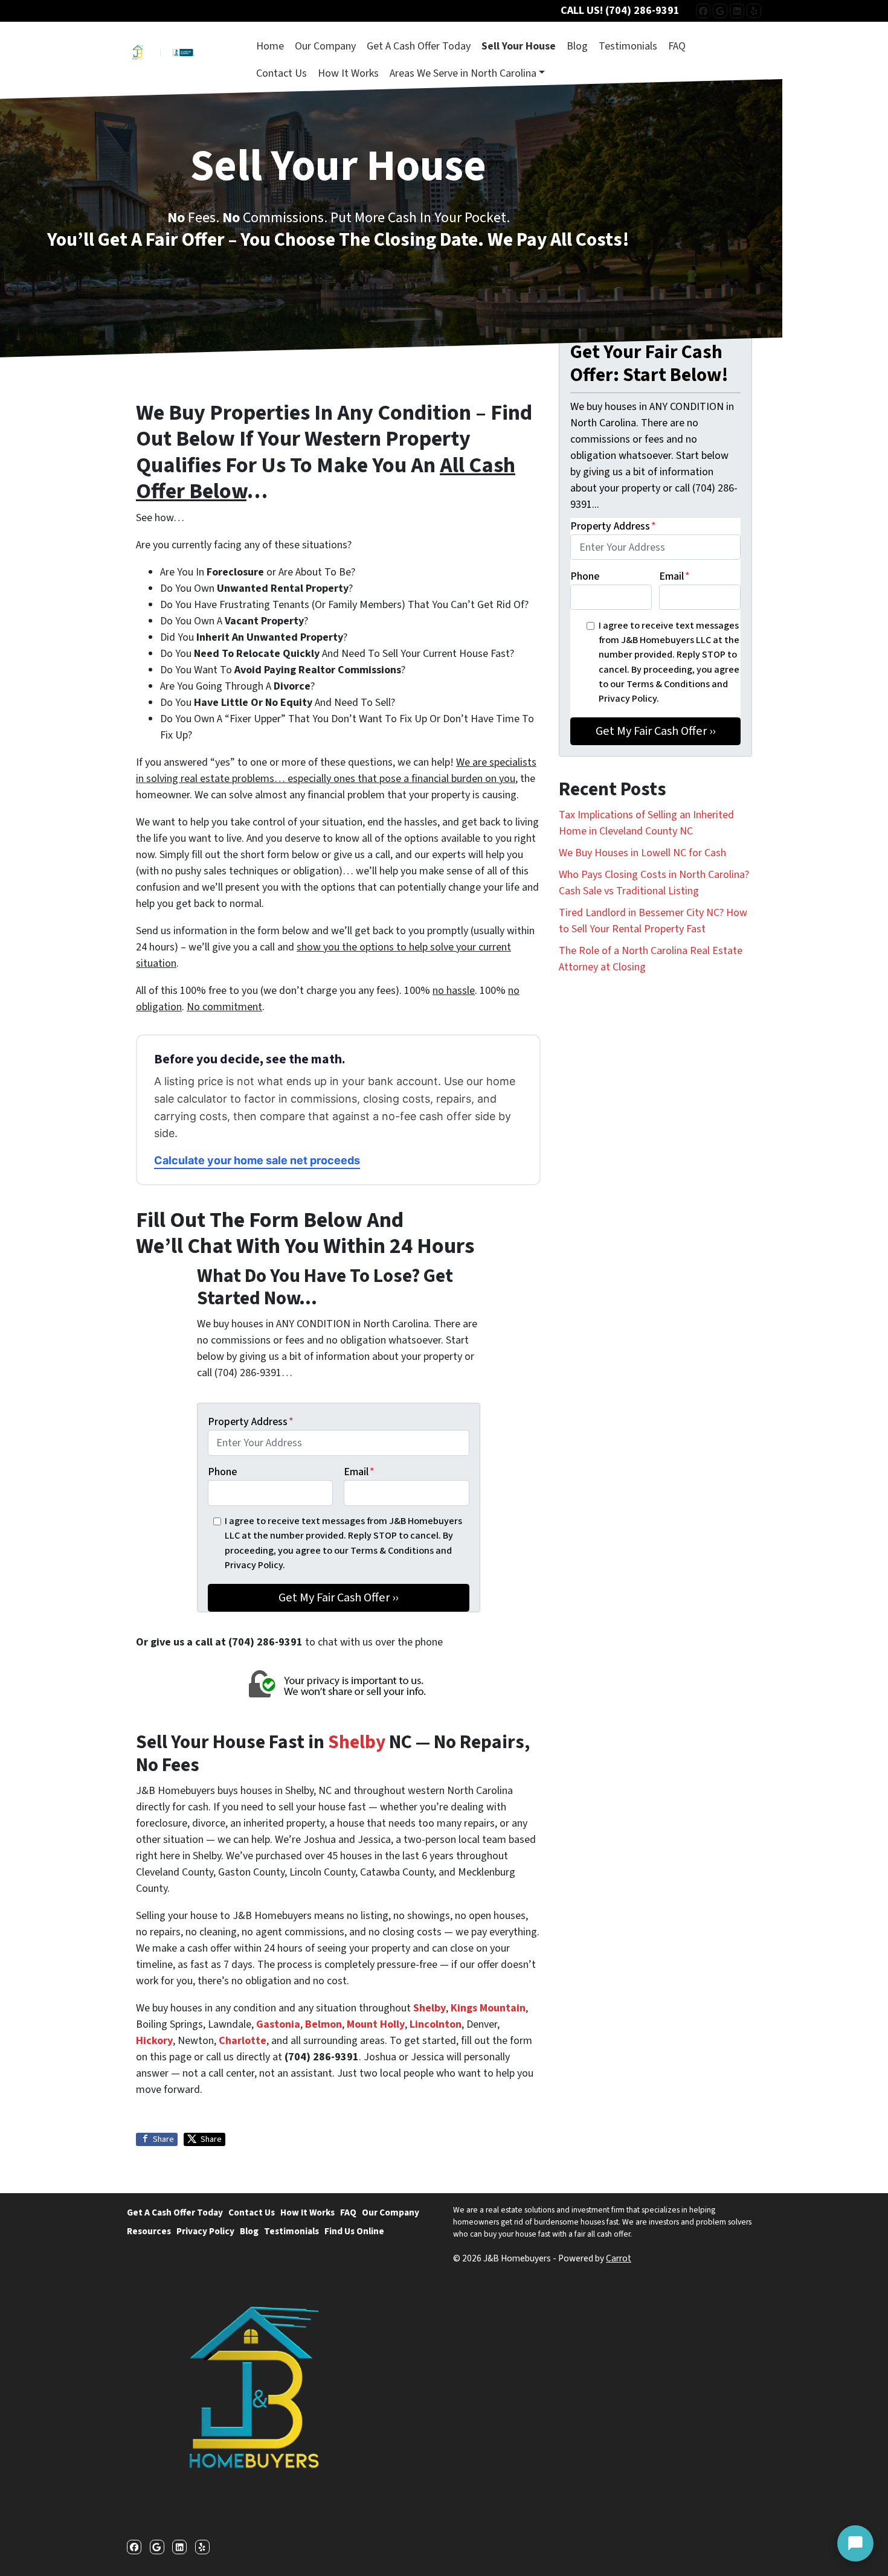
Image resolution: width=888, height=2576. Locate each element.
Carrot (619, 2258)
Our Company (325, 46)
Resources (149, 2231)
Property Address (251, 1422)
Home (270, 46)
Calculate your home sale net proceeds (257, 1160)
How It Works (348, 73)
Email (359, 1472)
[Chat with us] (855, 2543)
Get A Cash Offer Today (419, 46)
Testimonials (628, 46)
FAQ (677, 46)
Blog (577, 46)
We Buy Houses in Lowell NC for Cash (642, 853)
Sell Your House (519, 46)
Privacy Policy (205, 2231)
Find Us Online (354, 2231)
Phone (222, 1472)
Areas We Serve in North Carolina (463, 73)
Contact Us (282, 73)
